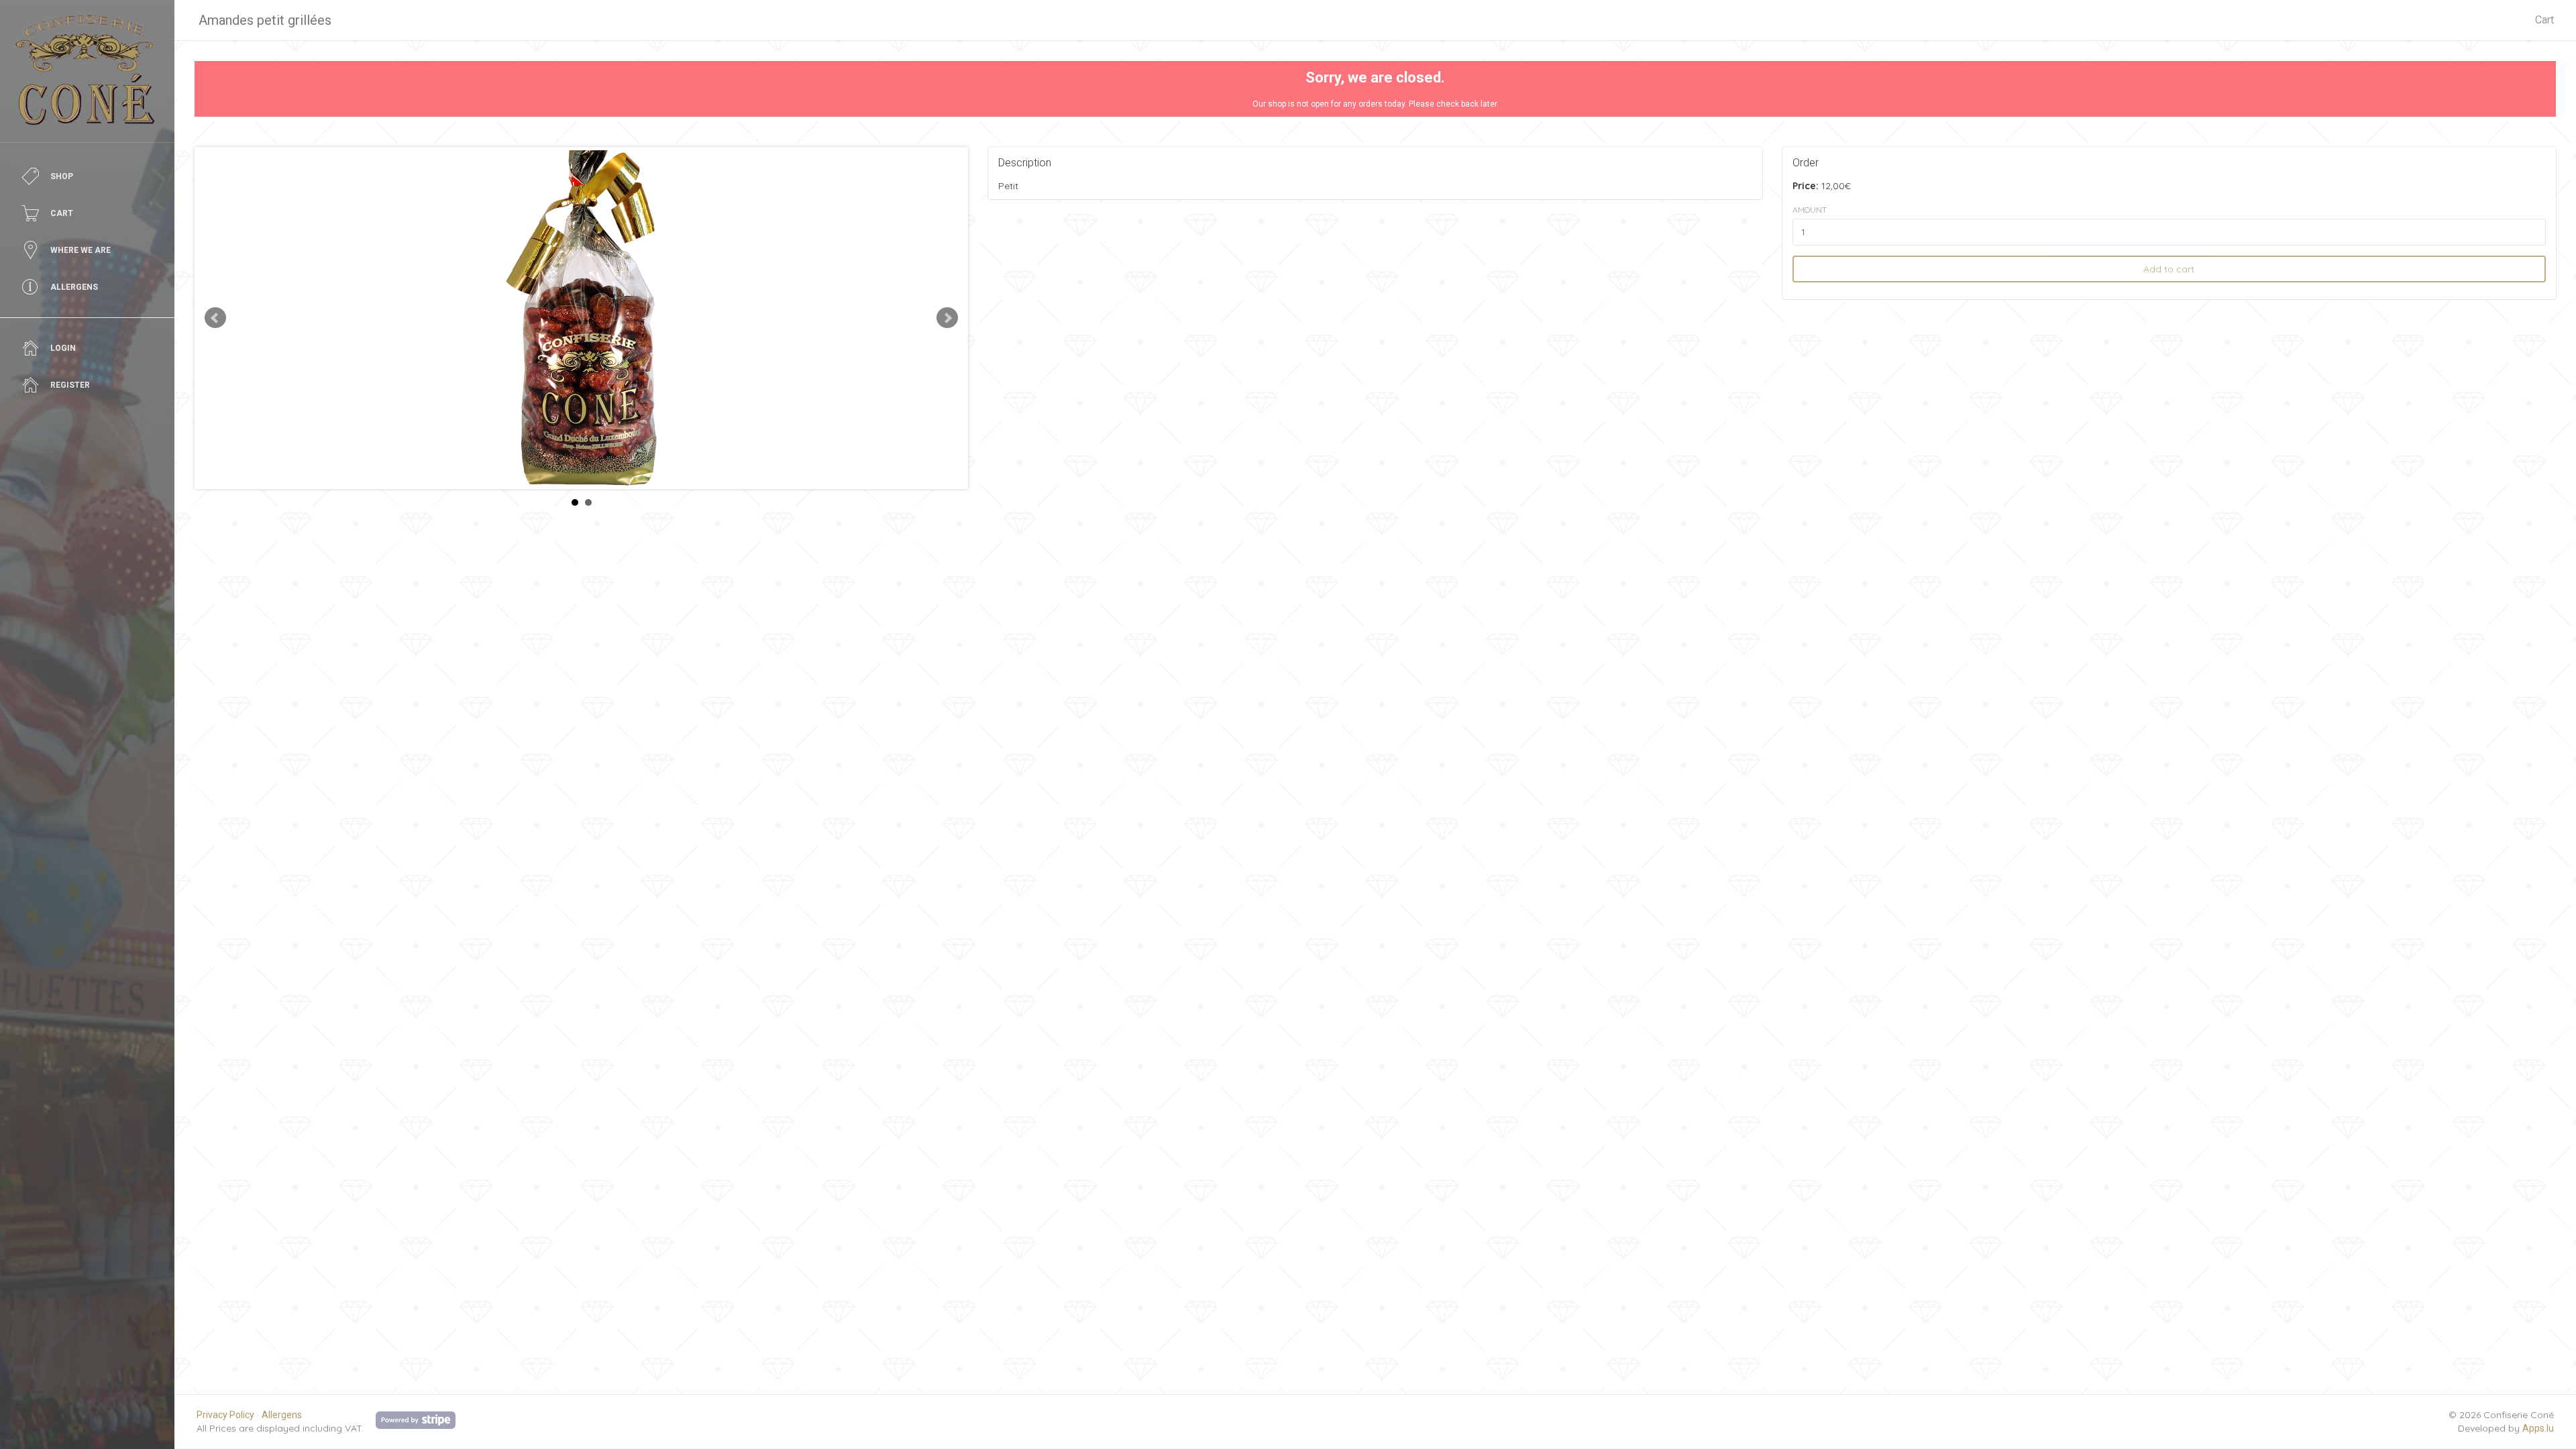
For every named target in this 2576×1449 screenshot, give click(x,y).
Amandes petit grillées (265, 20)
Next (947, 318)
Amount (1810, 210)
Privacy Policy (225, 1415)
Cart (2544, 20)
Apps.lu (2538, 1428)
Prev (215, 318)
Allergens (282, 1415)
